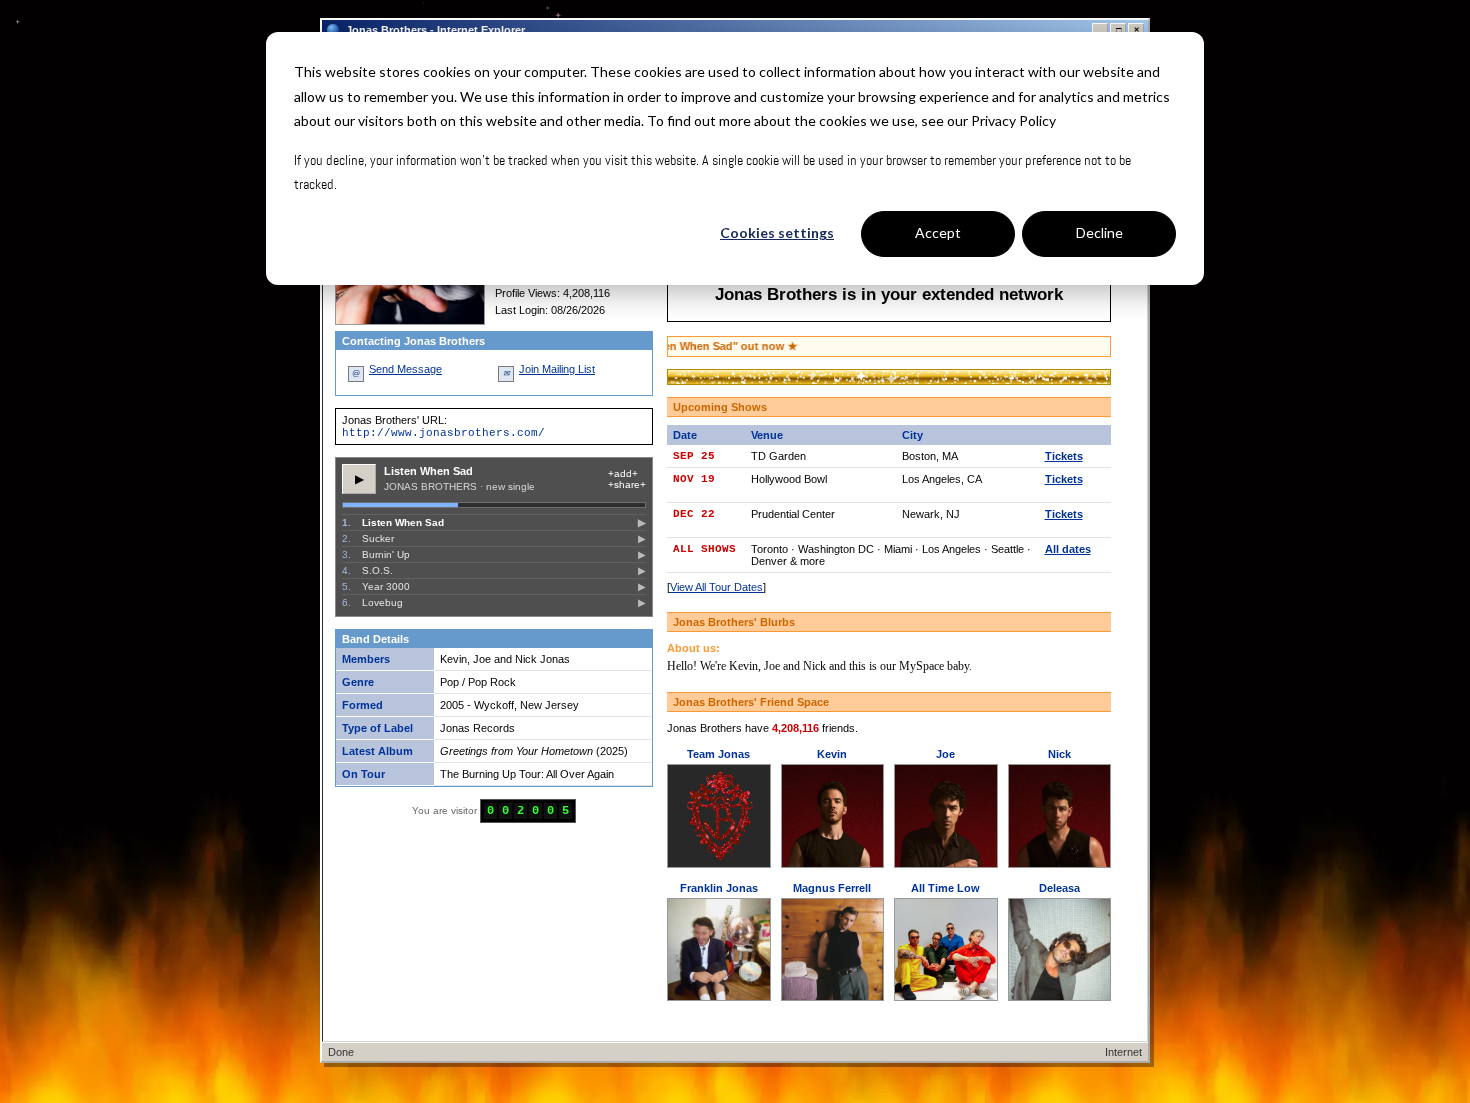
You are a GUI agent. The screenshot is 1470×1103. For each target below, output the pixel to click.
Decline (1099, 232)
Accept (938, 232)
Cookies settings (777, 232)
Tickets (1064, 456)
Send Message (405, 369)
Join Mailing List (557, 369)
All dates (1068, 549)
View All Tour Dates (716, 587)
